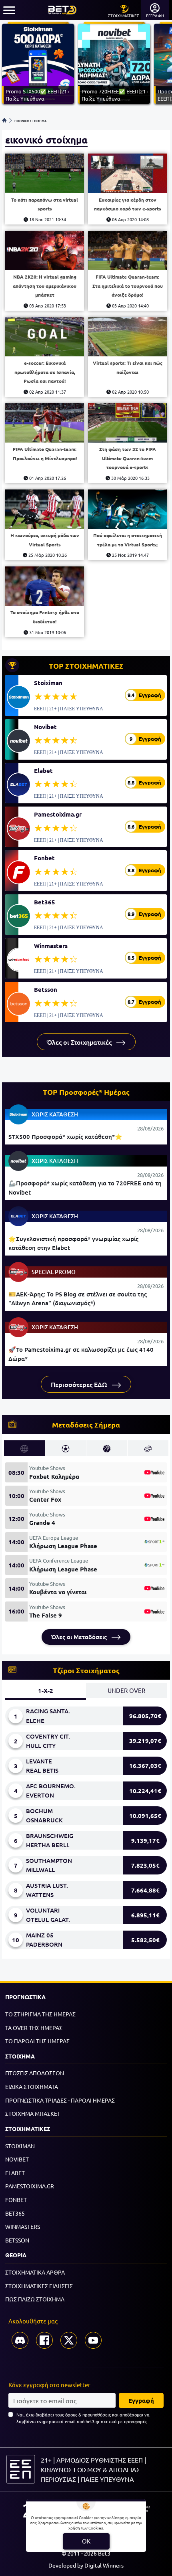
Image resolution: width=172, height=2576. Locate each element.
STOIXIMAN (20, 2146)
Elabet (43, 770)
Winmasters (51, 946)
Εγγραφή (141, 2400)
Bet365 (45, 902)
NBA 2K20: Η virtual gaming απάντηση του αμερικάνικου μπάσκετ (45, 286)
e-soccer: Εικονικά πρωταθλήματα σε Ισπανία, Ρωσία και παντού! (45, 372)
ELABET (15, 2173)
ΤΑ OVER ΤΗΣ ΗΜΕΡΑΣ (34, 2028)
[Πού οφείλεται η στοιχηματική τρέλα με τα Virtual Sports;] (127, 509)
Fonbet (44, 858)
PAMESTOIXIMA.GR (30, 2186)
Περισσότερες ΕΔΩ (80, 1384)
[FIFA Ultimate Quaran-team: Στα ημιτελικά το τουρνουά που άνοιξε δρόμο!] (127, 251)
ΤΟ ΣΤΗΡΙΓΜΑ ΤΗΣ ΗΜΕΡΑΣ (40, 2014)
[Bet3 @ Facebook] (44, 2340)
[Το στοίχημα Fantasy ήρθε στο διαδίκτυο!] (45, 586)
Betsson (46, 989)
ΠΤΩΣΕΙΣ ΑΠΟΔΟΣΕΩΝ (35, 2073)
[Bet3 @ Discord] (20, 2340)
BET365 (15, 2213)
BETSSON (17, 2240)
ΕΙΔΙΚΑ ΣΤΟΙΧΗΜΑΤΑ (32, 2087)
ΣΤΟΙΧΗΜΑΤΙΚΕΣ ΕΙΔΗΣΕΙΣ (39, 2286)
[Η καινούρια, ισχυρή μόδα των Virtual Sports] (45, 509)
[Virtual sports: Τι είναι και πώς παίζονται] (127, 337)
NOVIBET (17, 2159)
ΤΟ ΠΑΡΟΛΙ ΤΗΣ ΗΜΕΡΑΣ (37, 2041)
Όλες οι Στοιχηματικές (80, 1042)
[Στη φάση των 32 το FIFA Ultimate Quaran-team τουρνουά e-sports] (127, 423)
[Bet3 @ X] (69, 2340)
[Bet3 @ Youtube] (93, 2340)
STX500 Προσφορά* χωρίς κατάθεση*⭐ (65, 1136)
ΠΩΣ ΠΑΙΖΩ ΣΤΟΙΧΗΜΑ (35, 2299)
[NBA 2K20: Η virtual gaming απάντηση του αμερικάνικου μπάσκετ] (45, 251)
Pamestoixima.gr (58, 814)
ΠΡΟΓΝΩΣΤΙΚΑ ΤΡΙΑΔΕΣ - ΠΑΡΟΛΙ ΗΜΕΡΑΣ (60, 2100)
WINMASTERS (23, 2226)
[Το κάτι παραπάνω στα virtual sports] (45, 173)
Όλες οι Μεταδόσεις (80, 1637)
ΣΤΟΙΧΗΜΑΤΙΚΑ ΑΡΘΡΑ (35, 2272)
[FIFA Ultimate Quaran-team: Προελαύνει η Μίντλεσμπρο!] (45, 423)
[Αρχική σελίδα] (4, 120)
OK (86, 2541)
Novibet (45, 727)
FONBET (16, 2200)
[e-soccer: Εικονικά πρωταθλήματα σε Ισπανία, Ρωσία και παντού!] (45, 337)
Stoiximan (48, 683)
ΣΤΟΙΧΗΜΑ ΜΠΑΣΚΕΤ (33, 2113)
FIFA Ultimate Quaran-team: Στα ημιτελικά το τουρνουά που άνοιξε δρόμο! (128, 286)
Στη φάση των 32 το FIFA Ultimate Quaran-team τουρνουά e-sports (128, 458)
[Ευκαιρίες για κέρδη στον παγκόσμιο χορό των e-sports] (127, 173)
